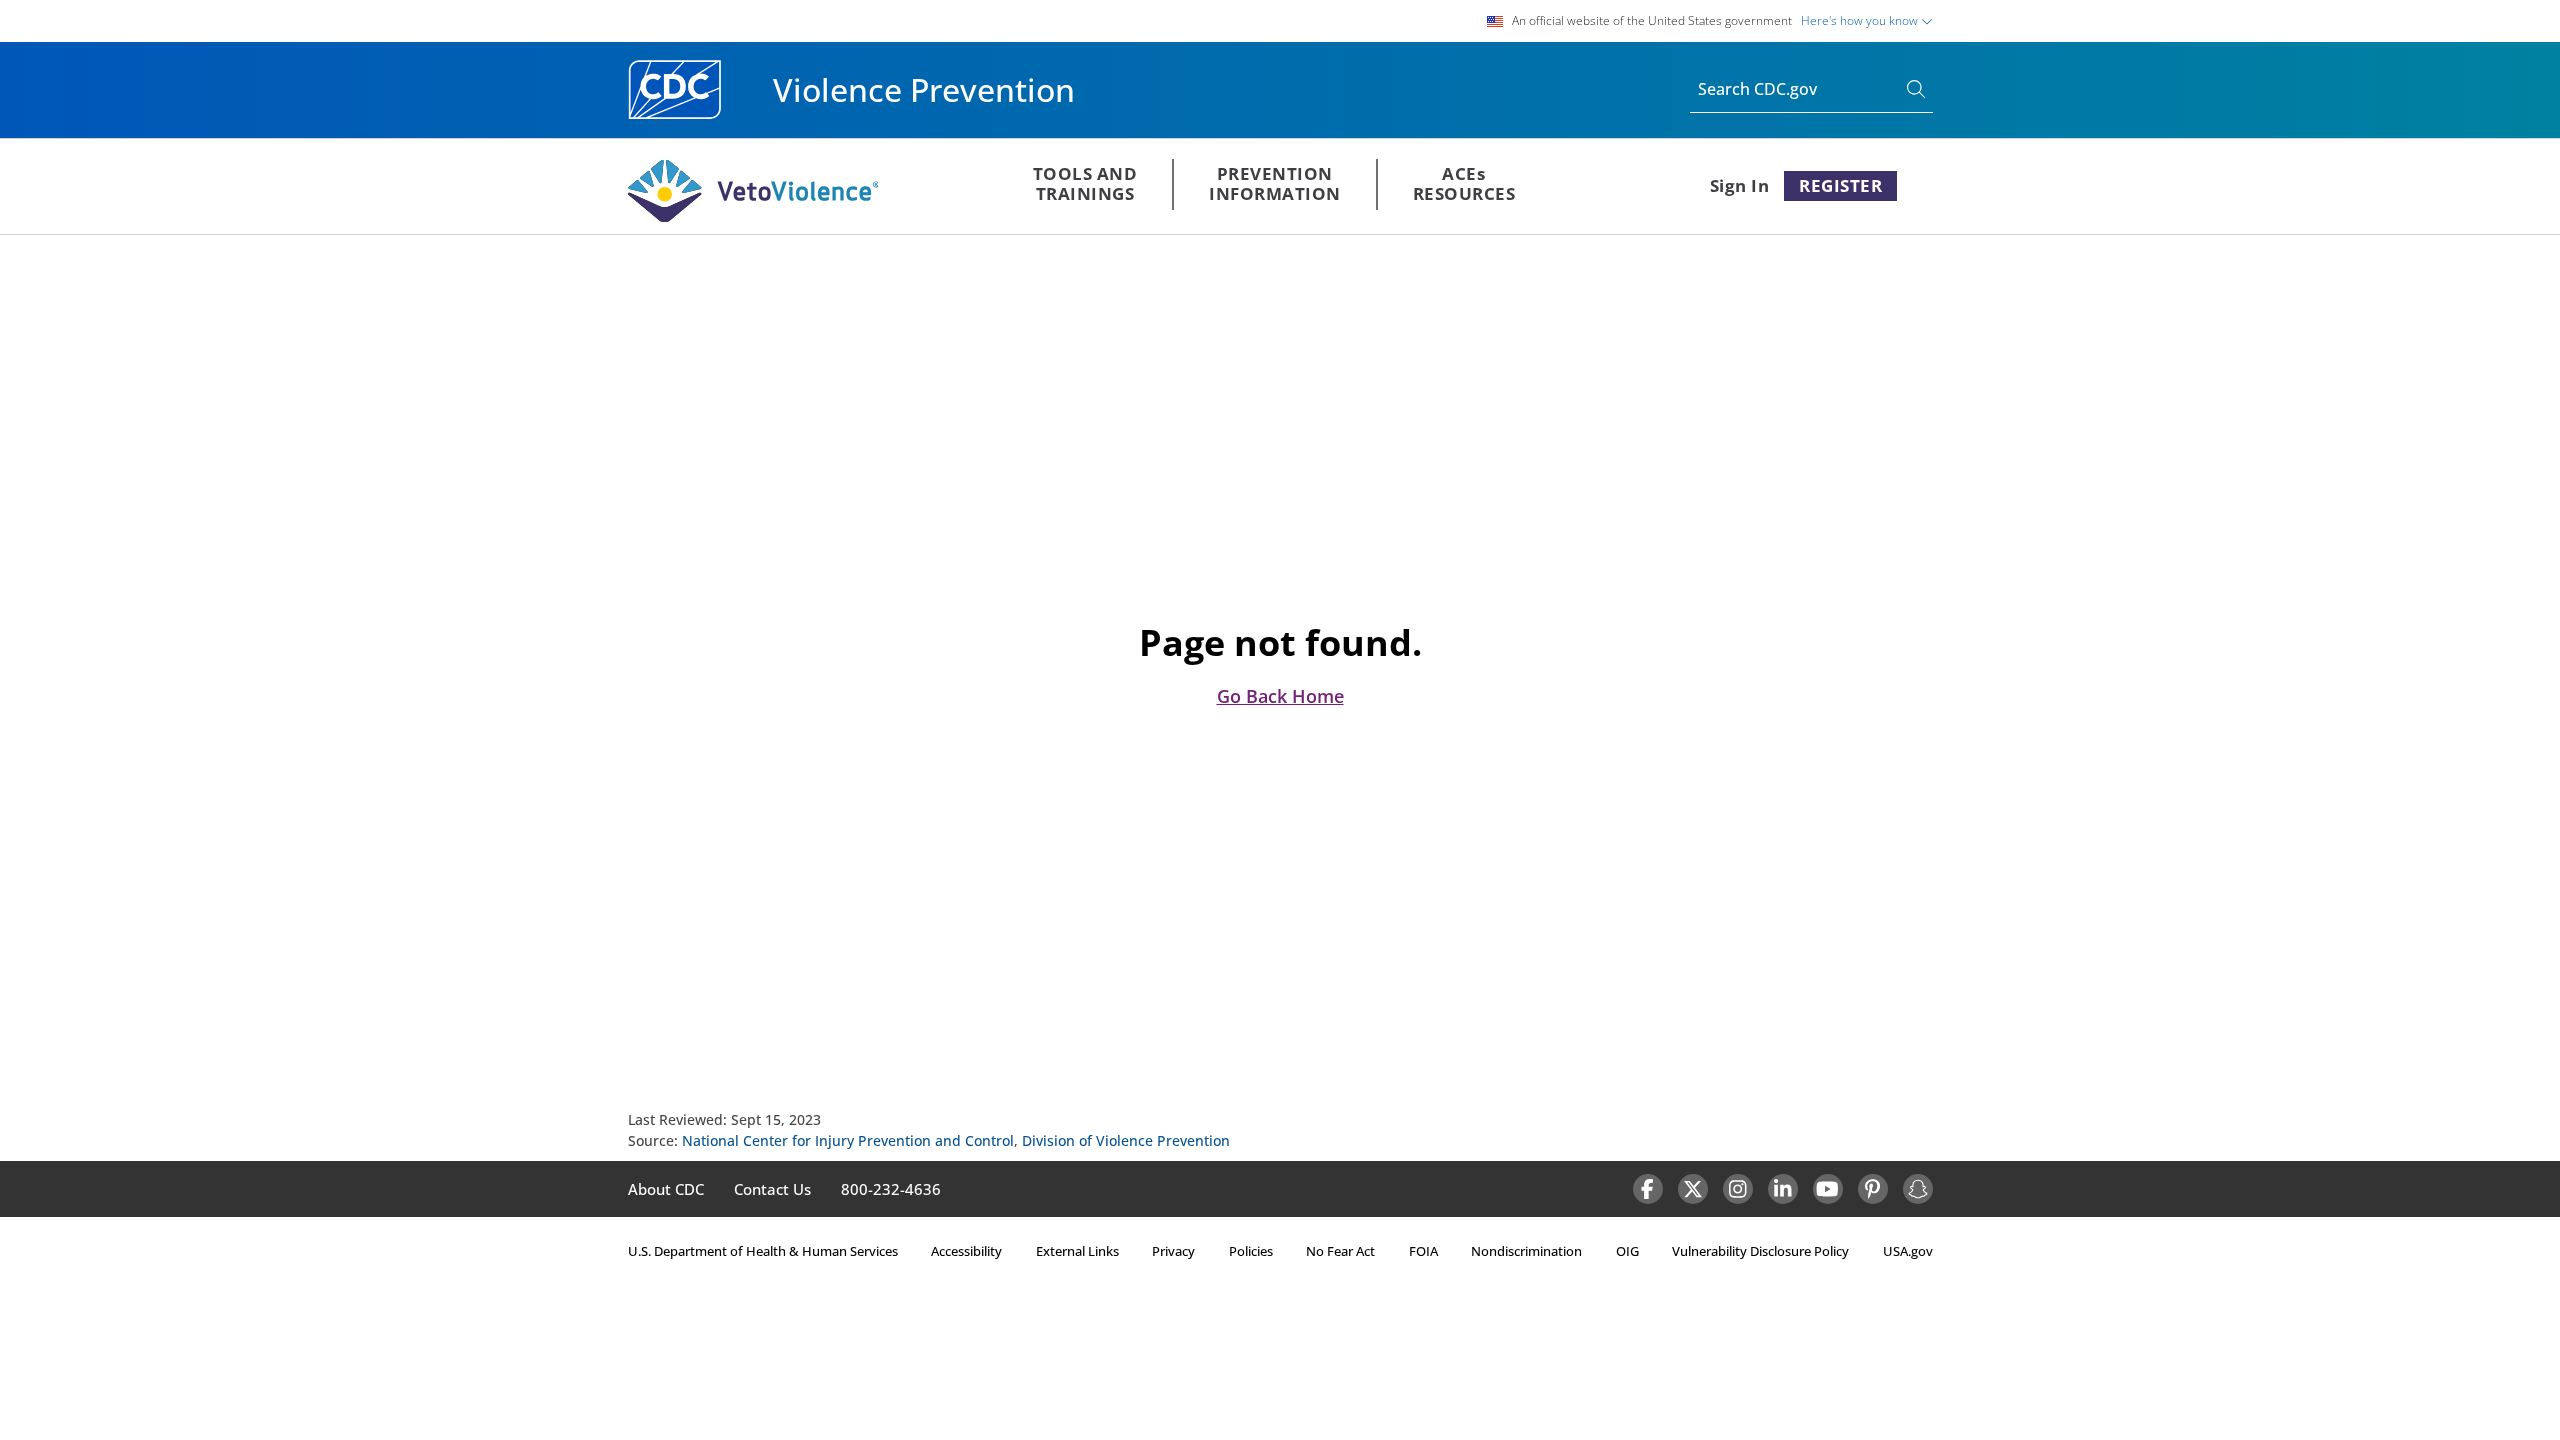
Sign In (1740, 185)
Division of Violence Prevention (1126, 1140)
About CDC (666, 1189)
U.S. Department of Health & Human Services (763, 1251)
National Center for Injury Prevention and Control (848, 1140)
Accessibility (966, 1251)
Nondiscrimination (1526, 1251)
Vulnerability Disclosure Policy (1760, 1251)
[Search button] (1920, 90)
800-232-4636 (891, 1189)
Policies (1251, 1251)
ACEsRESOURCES (1464, 183)
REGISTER (1840, 185)
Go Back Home (1280, 696)
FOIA (1423, 1251)
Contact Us (772, 1189)
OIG (1627, 1251)
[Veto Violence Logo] (753, 218)
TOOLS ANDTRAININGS (1085, 183)
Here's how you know (1861, 20)
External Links (1077, 1251)
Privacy (1173, 1251)
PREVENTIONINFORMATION (1275, 183)
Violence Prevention (924, 90)
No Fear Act (1340, 1251)
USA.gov (1908, 1251)
